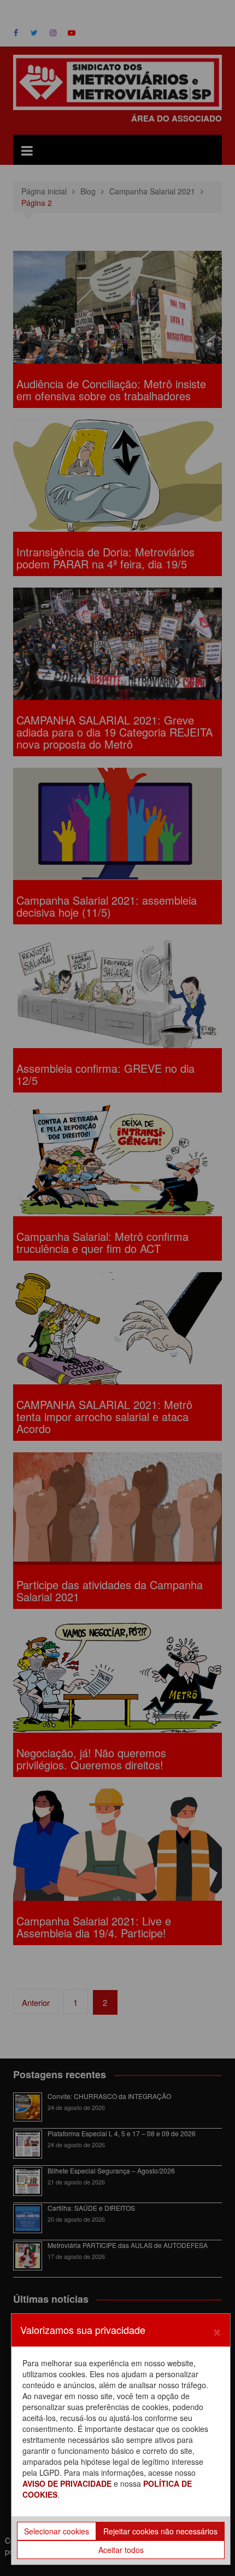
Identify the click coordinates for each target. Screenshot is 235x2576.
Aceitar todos (121, 2550)
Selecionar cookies (57, 2531)
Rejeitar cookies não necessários (160, 2531)
